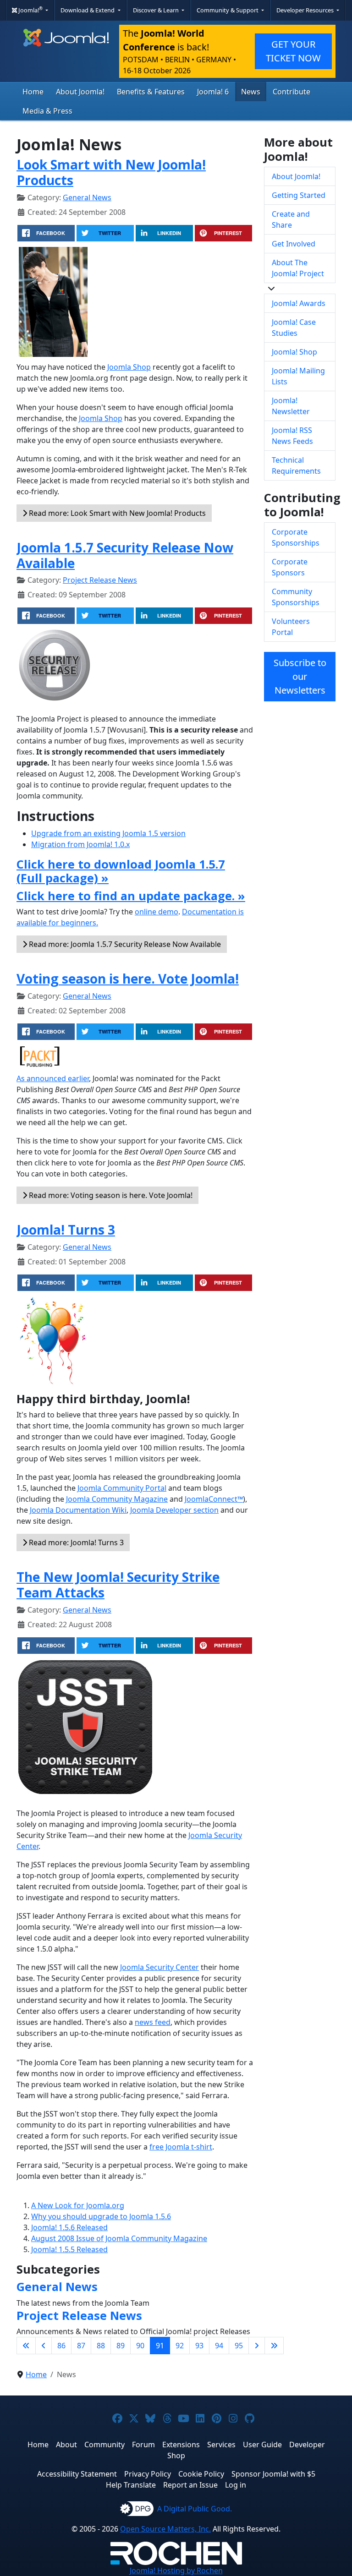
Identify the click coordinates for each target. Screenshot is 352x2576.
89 (121, 2346)
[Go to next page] (257, 2346)
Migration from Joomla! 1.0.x (80, 844)
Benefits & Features (151, 92)
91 (160, 2346)
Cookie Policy (201, 2474)
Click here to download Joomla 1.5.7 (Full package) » (121, 871)
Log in (236, 2485)
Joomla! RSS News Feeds (292, 436)
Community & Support (228, 10)
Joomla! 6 (213, 92)
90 (140, 2346)
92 (180, 2346)
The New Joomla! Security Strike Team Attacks (118, 1585)
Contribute (291, 92)
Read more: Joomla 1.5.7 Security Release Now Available (124, 944)
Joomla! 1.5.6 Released (69, 2227)
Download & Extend (88, 10)
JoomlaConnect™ (214, 1499)
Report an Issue (190, 2485)
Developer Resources (306, 10)
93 (199, 2346)
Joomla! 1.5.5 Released (69, 2249)
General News (87, 197)
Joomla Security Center (159, 1967)
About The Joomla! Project (298, 268)
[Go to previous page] (44, 2346)
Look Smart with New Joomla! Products (111, 172)
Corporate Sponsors (290, 567)
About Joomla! (80, 92)
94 (219, 2346)
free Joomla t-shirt (181, 2147)
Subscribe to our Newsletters (300, 676)
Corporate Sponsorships (296, 537)
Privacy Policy (148, 2474)
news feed (153, 2022)
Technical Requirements (296, 465)
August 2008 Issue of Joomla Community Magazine (119, 2238)
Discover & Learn (157, 10)
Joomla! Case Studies (294, 328)
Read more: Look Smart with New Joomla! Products (116, 513)
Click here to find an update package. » (131, 896)
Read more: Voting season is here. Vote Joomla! (110, 1195)
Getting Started (299, 195)
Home (33, 92)
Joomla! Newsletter (291, 406)
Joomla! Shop (294, 352)
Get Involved (294, 244)
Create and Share (291, 219)
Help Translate (131, 2485)
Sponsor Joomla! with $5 (273, 2474)
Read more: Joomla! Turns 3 (75, 1542)
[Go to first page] (26, 2346)
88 (101, 2346)
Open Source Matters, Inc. (165, 2529)
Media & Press (47, 111)
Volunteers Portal (291, 627)
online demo (157, 912)
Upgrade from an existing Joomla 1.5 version (108, 833)
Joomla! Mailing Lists (298, 376)
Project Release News (100, 580)
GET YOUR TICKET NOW (293, 51)
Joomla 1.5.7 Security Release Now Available (125, 555)
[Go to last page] (274, 2346)
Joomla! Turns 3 (66, 1230)
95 (239, 2346)
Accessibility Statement (77, 2474)
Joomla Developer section (174, 1510)
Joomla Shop (129, 367)
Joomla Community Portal (122, 1488)
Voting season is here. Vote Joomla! (128, 979)
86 (61, 2346)
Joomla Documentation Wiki (78, 1510)
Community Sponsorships (296, 597)
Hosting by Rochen (176, 2571)
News (251, 92)
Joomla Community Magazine (117, 1499)
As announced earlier (53, 1078)
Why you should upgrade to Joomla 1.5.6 (101, 2216)
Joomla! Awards (299, 303)
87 (81, 2346)
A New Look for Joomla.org (78, 2205)
